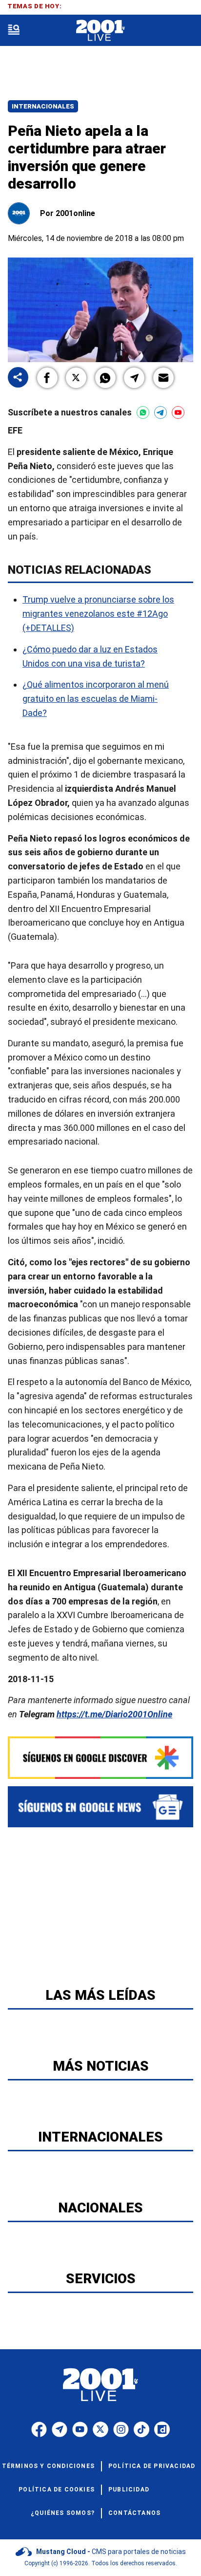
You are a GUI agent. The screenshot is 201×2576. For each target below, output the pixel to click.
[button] (47, 378)
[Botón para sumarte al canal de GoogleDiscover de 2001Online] (100, 1758)
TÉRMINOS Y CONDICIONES (48, 2466)
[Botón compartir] (18, 378)
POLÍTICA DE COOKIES (57, 2489)
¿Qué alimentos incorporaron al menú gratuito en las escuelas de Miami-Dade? (96, 699)
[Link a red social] (39, 2429)
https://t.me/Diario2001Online (114, 1714)
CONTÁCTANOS (134, 2513)
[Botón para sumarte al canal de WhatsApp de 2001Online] (143, 412)
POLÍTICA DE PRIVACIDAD (152, 2466)
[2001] (100, 31)
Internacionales (43, 106)
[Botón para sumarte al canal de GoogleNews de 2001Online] (100, 1807)
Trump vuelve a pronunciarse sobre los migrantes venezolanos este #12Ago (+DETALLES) (98, 614)
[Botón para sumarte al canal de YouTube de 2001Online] (178, 412)
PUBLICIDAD (129, 2489)
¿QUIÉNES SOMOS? (63, 2513)
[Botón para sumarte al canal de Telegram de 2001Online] (161, 412)
